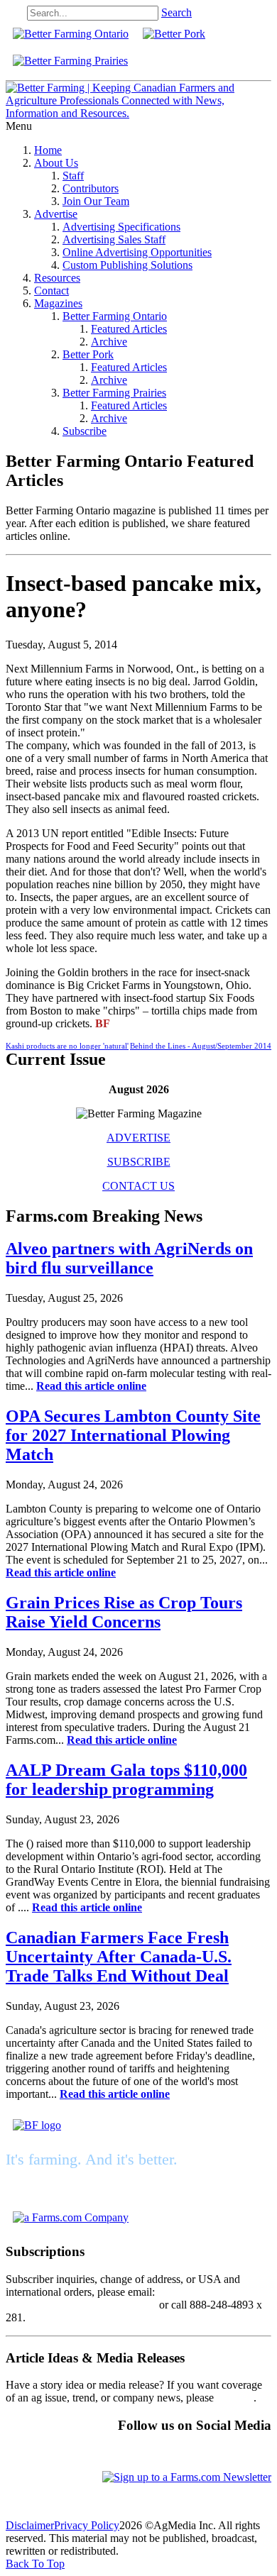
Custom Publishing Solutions (127, 265)
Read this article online (91, 1386)
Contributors (91, 188)
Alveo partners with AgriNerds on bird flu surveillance (129, 1258)
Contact (51, 291)
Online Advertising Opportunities (137, 252)
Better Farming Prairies (114, 393)
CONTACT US (138, 1186)
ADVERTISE (138, 1138)
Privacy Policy (87, 2525)
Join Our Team (96, 201)
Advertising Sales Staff (114, 239)
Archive (109, 342)
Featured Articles (129, 329)
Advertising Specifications (121, 227)
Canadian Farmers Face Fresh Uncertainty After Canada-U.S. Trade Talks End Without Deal (119, 1957)
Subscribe (85, 431)
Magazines (58, 303)
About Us (56, 163)
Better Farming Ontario (115, 316)
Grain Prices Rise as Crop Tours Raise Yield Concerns (124, 1612)
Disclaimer (30, 2525)
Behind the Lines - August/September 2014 (201, 1046)
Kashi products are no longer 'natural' (67, 1046)
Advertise (56, 214)
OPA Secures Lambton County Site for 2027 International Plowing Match (133, 1435)
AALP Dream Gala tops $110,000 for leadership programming (126, 1780)
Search (176, 12)
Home (48, 150)
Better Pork (88, 354)
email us (235, 2398)
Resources (57, 278)
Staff (73, 176)
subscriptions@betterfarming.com (81, 2305)
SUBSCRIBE (139, 1162)
